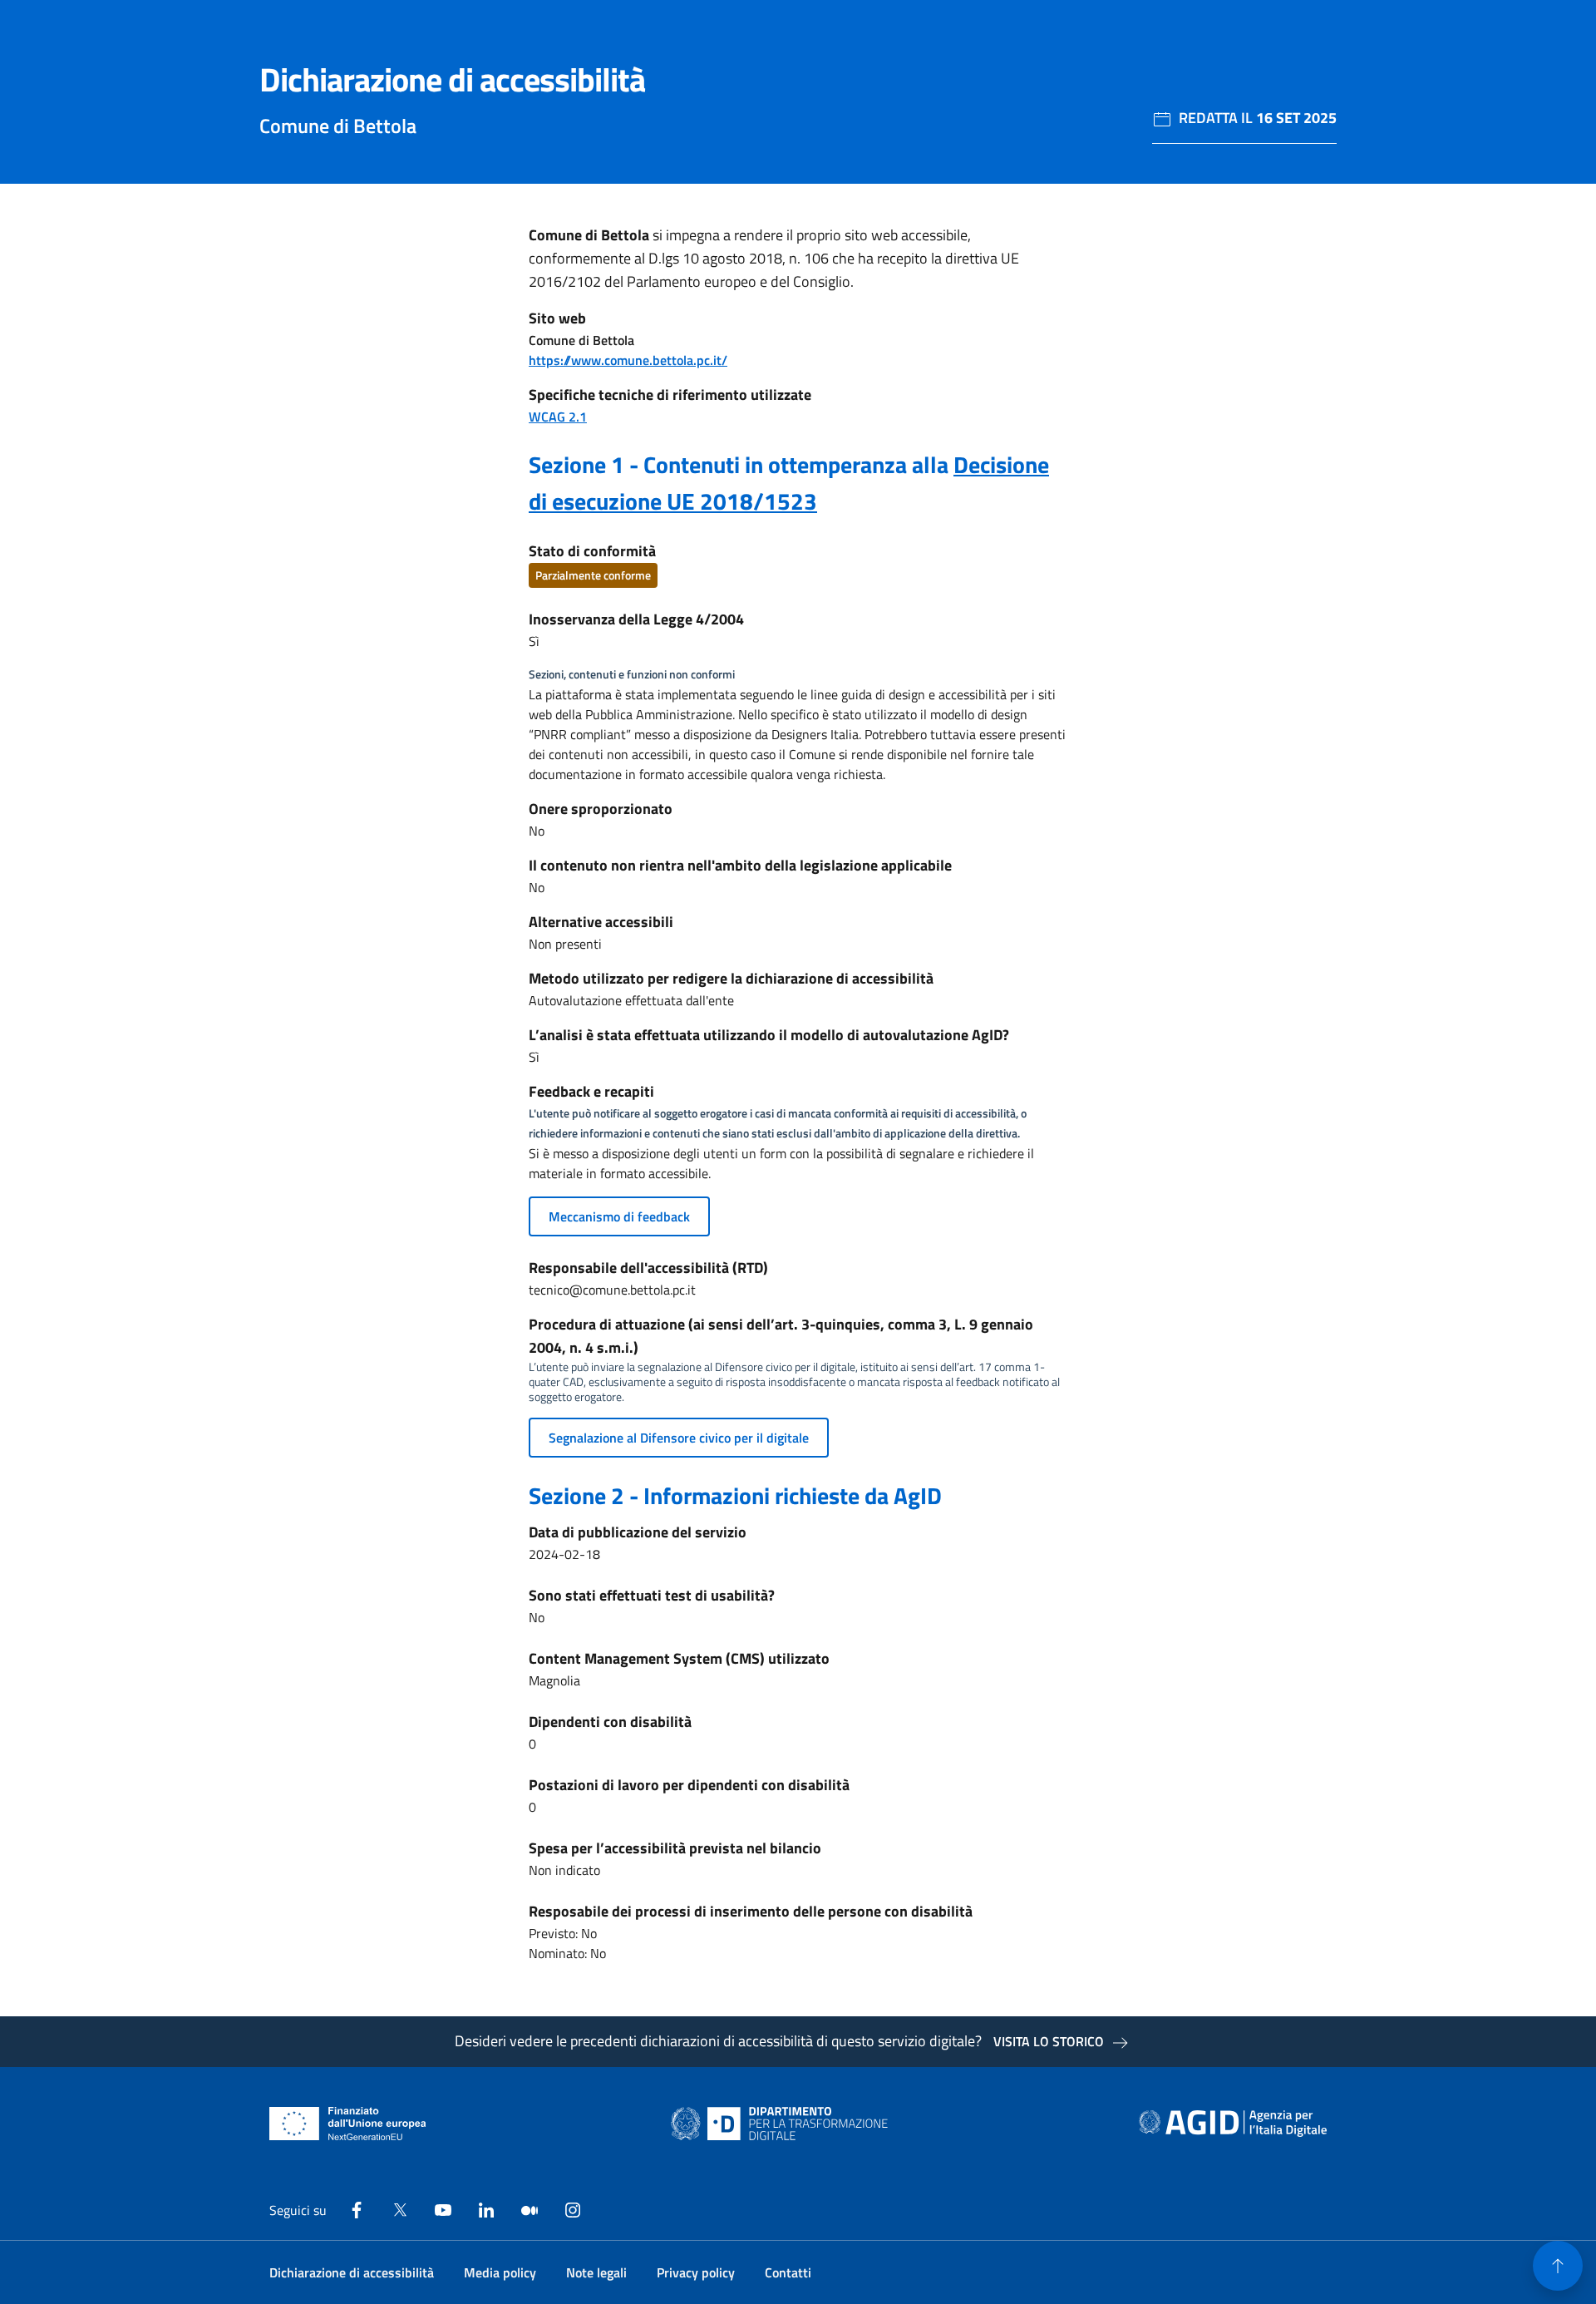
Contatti (788, 2272)
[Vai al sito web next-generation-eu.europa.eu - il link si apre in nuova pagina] (348, 2124)
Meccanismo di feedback (619, 1216)
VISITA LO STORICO (1049, 2041)
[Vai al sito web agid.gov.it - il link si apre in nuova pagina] (1233, 2124)
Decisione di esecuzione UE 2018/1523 (789, 483)
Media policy (500, 2272)
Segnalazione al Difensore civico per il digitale (679, 1438)
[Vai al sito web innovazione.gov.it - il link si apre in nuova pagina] (783, 2124)
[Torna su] (1558, 2266)
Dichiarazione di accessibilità (352, 2272)
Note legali (596, 2272)
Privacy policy (696, 2272)
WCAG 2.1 (558, 417)
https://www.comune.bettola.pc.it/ (628, 360)
